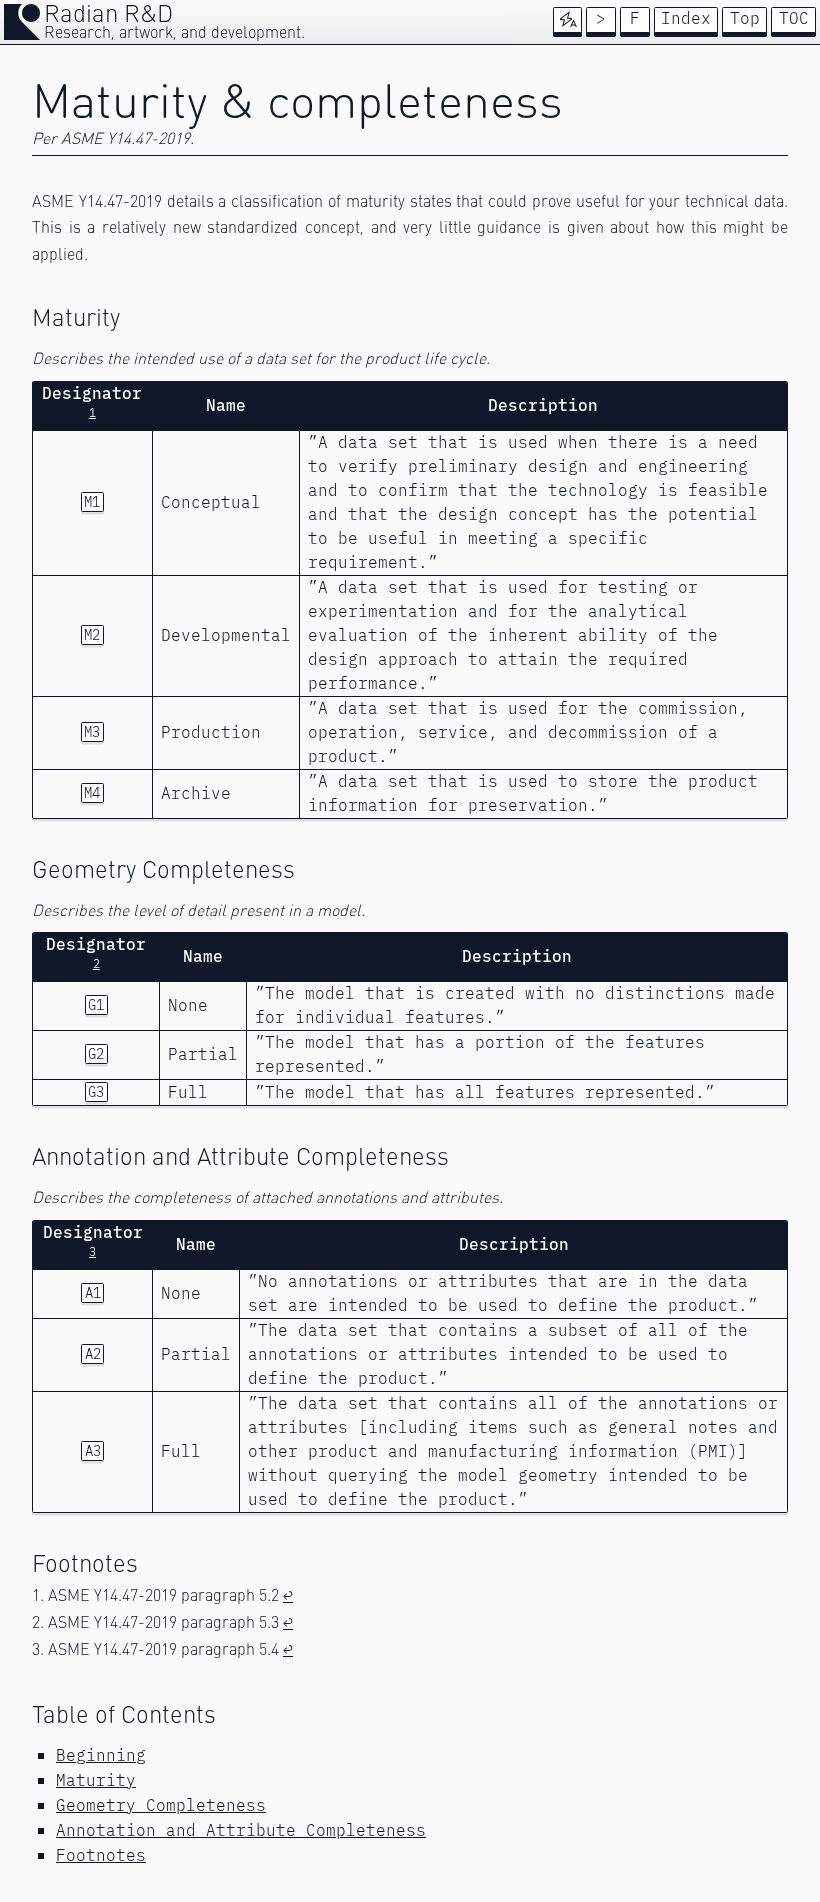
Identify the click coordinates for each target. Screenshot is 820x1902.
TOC (794, 18)
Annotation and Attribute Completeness (241, 1830)
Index (686, 18)
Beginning (101, 1755)
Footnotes (101, 1855)
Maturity (96, 1780)
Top (745, 18)
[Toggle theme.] (568, 20)
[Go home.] (22, 22)
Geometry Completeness (161, 1805)
